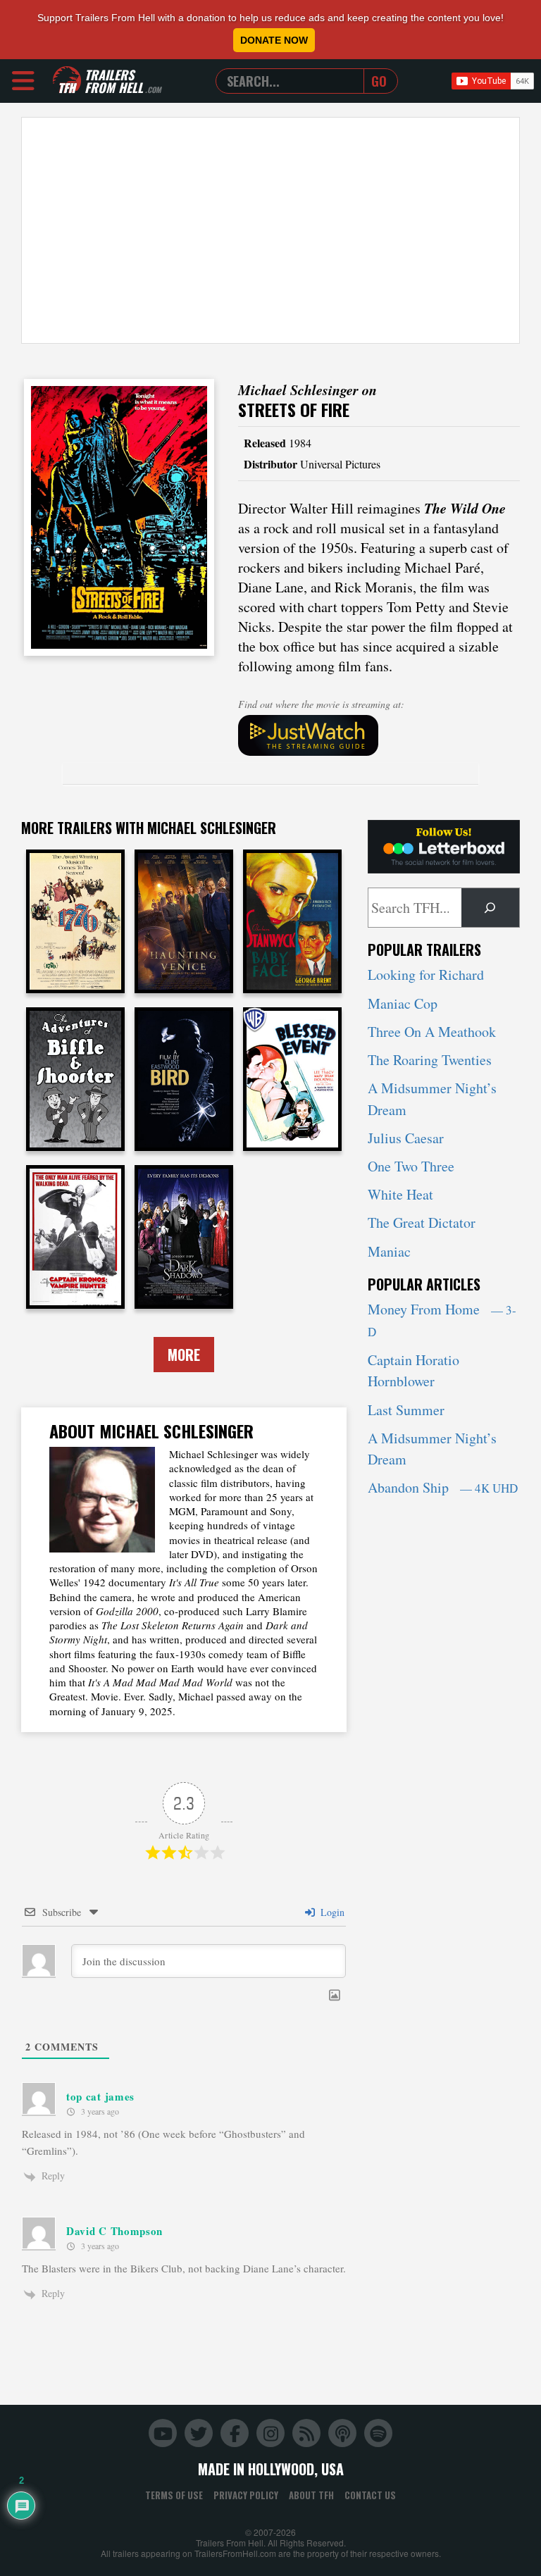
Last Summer (406, 1410)
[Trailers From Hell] (67, 81)
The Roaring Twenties (430, 1060)
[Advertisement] (270, 230)
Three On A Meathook (432, 1032)
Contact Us (370, 2495)
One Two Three (411, 1166)
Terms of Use (174, 2495)
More (184, 1355)
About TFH (311, 2495)
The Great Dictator (422, 1222)
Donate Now (274, 40)
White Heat (400, 1194)
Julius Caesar (406, 1138)
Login (331, 1912)
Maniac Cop (403, 1003)
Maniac (389, 1251)
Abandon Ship (443, 1487)
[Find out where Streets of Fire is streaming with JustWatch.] (379, 735)
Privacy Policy (246, 2495)
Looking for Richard (426, 975)
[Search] (490, 908)
